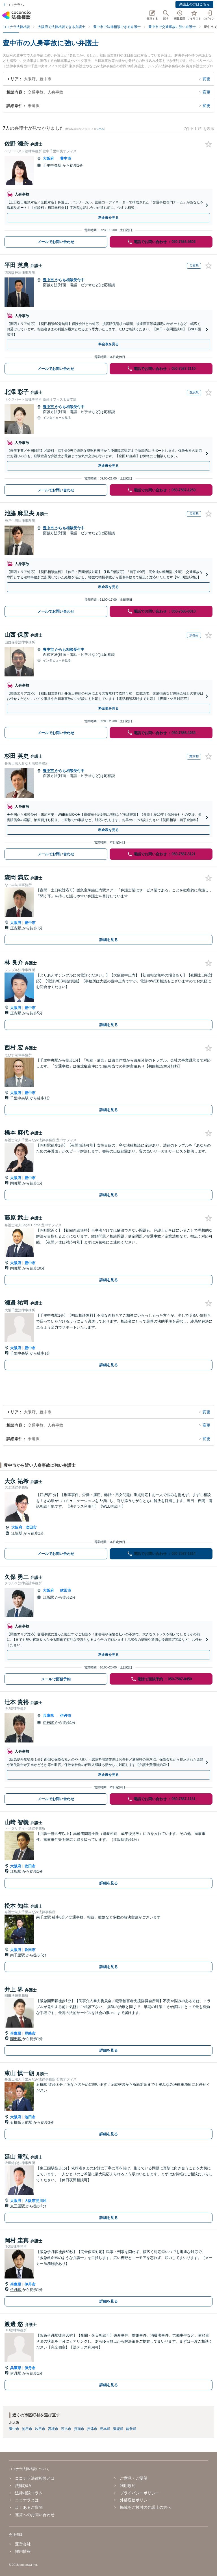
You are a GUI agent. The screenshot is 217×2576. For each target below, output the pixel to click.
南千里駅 (18, 1955)
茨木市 (66, 2429)
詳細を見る (109, 940)
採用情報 (23, 2551)
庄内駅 (16, 928)
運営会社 (23, 2544)
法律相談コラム (29, 2493)
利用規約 (128, 2486)
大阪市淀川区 (36, 2201)
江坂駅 (17, 1533)
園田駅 (16, 2039)
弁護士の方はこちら (194, 4)
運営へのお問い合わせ (35, 2515)
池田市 (30, 2117)
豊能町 (118, 2429)
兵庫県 (48, 1715)
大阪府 (48, 158)
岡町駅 (16, 1183)
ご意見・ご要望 (134, 2478)
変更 (207, 79)
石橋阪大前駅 (22, 2122)
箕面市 (79, 2429)
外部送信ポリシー (136, 2500)
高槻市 (53, 2429)
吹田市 (31, 1527)
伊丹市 (66, 1715)
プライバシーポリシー (140, 2493)
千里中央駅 (53, 165)
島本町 (105, 2429)
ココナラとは (27, 2500)
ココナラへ (15, 5)
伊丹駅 (49, 1723)
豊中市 (66, 158)
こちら (100, 129)
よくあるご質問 (29, 2507)
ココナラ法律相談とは (35, 2478)
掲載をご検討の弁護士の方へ (146, 2507)
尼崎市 (30, 2033)
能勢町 (131, 2429)
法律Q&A (23, 2486)
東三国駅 (18, 2206)
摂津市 (92, 2429)
